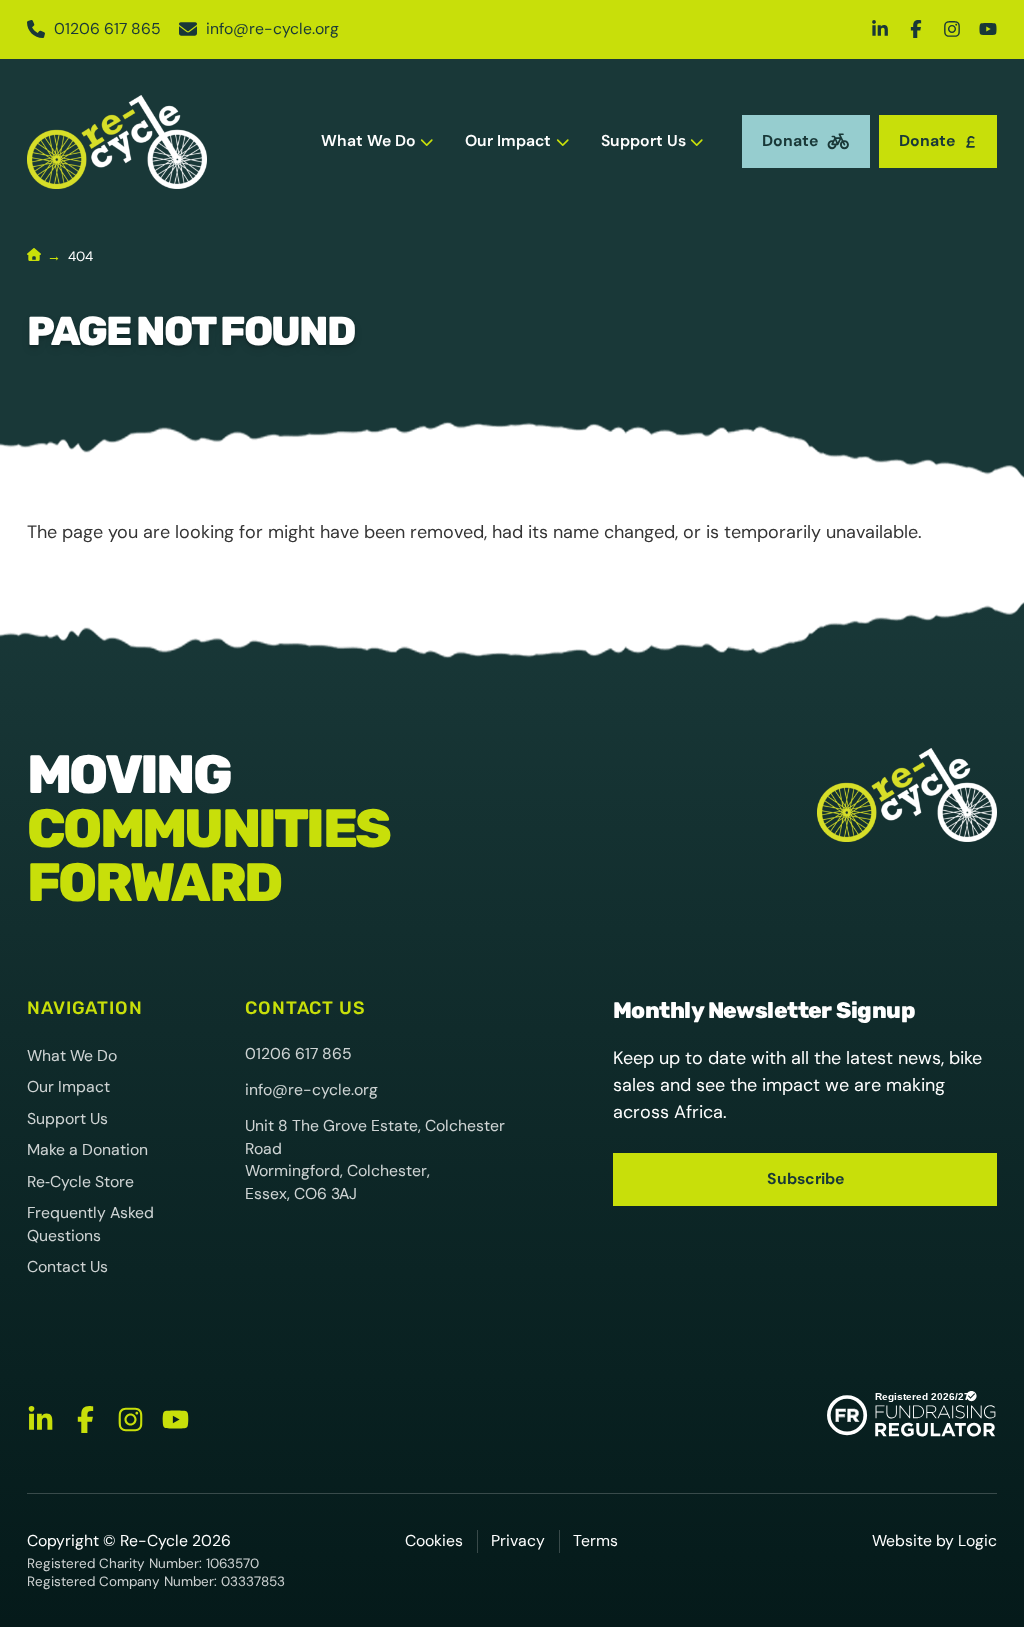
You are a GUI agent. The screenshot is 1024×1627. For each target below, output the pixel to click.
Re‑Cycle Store (80, 1181)
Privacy (518, 1540)
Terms (595, 1540)
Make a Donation (87, 1149)
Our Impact (508, 140)
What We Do (368, 140)
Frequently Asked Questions (90, 1224)
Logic (977, 1540)
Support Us (643, 140)
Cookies (434, 1540)
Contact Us (67, 1266)
